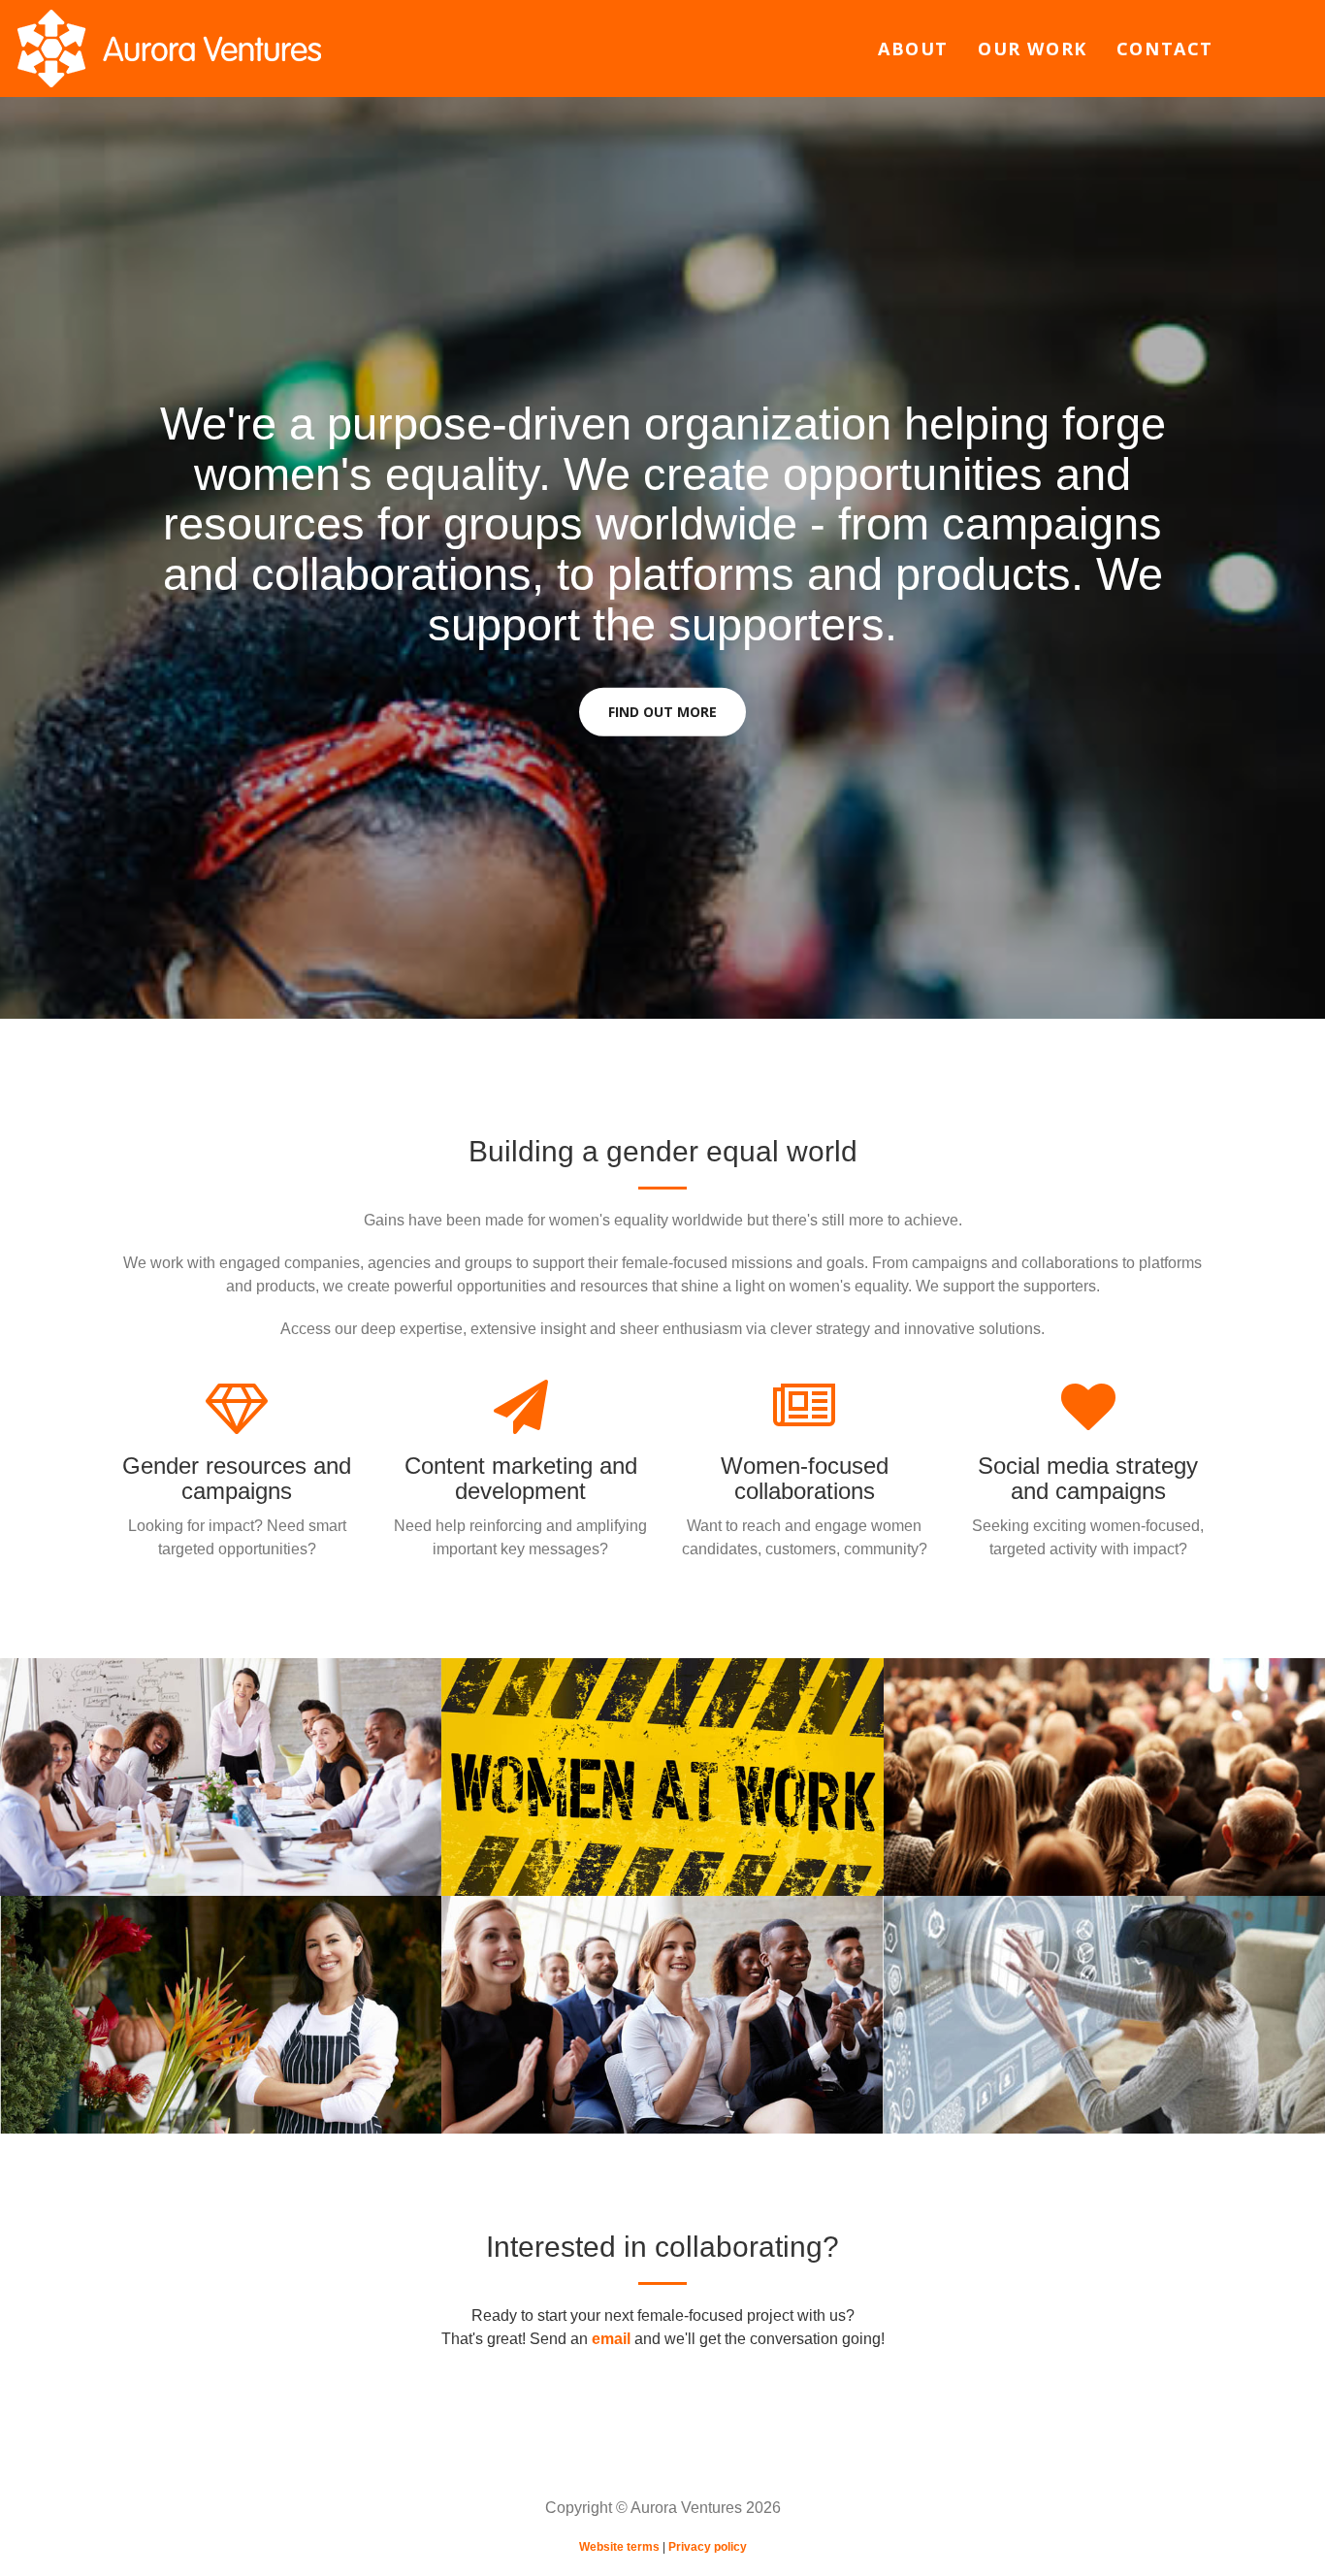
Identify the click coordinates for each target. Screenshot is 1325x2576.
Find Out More (662, 712)
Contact (1165, 49)
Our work (1033, 49)
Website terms (619, 2547)
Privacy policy (708, 2547)
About (913, 49)
